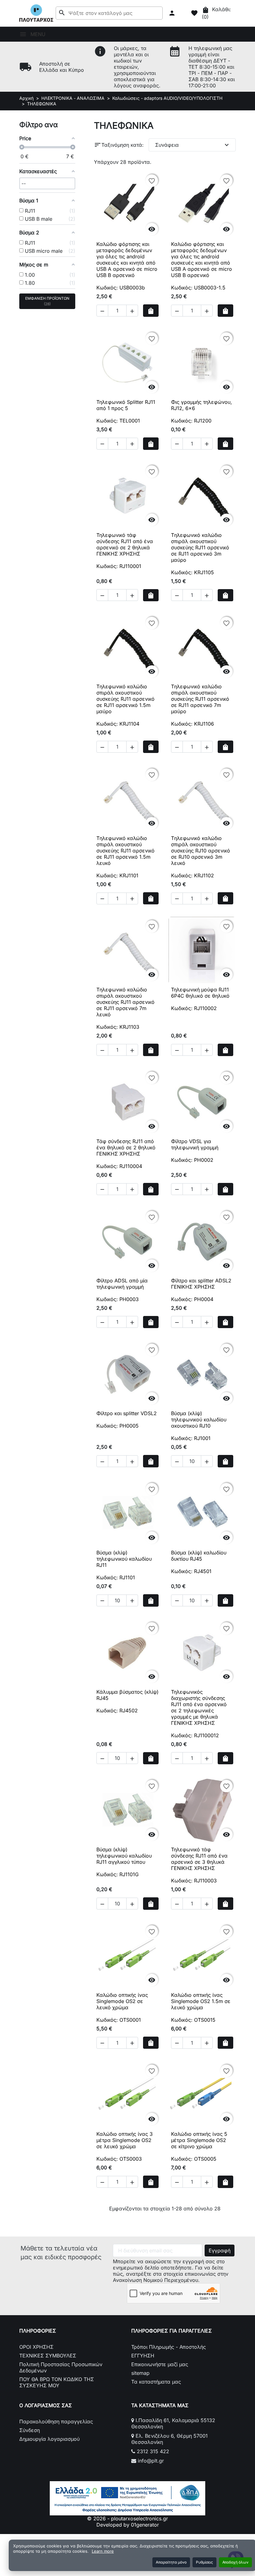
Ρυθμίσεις (204, 2562)
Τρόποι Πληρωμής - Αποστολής (169, 2347)
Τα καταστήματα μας (156, 2382)
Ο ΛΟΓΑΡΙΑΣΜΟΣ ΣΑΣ (46, 2405)
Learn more (103, 2551)
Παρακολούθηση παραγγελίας (56, 2421)
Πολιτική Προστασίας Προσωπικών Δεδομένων (61, 2367)
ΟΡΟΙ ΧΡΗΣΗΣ (36, 2347)
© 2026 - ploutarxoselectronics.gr (127, 2518)
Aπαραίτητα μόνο (171, 2562)
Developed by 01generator (128, 2525)
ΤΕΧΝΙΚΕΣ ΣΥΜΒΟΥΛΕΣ (48, 2356)
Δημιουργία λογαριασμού (49, 2439)
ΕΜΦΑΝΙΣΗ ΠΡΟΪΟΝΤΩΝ (47, 301)
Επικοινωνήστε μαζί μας (160, 2364)
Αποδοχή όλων (235, 2562)
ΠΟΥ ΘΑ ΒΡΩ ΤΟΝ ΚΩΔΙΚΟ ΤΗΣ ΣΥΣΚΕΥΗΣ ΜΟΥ (57, 2382)
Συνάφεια (193, 145)
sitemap (140, 2373)
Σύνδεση (30, 2430)
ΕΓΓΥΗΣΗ (143, 2356)
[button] (173, 13)
